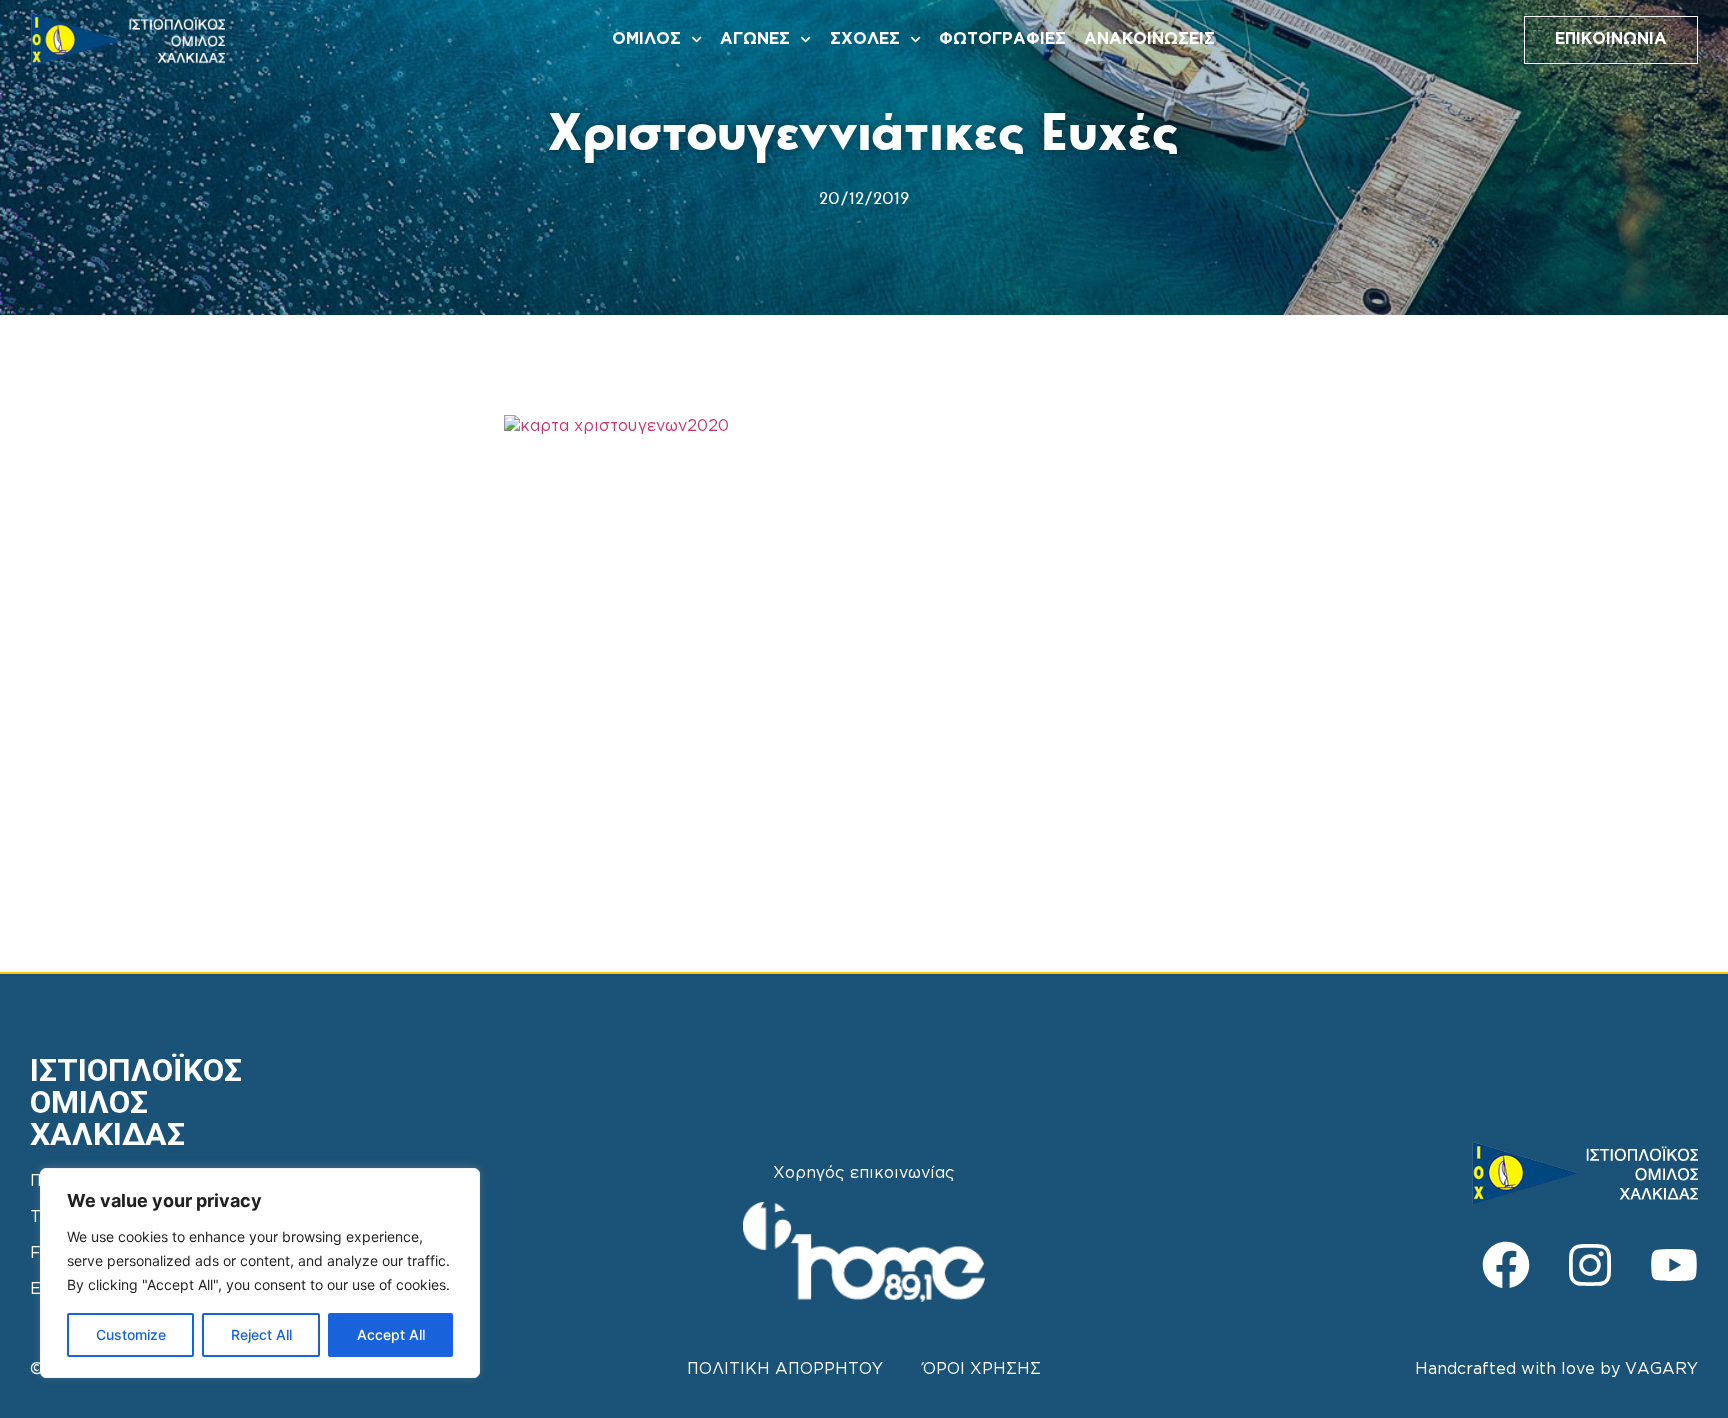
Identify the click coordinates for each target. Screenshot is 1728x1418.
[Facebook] (1506, 1265)
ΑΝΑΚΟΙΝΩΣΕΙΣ (1149, 39)
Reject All (261, 1334)
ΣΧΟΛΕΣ (865, 39)
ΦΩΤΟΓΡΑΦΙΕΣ (1002, 39)
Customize (131, 1334)
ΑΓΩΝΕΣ (755, 39)
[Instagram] (1590, 1265)
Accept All (391, 1334)
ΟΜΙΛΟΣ (646, 39)
